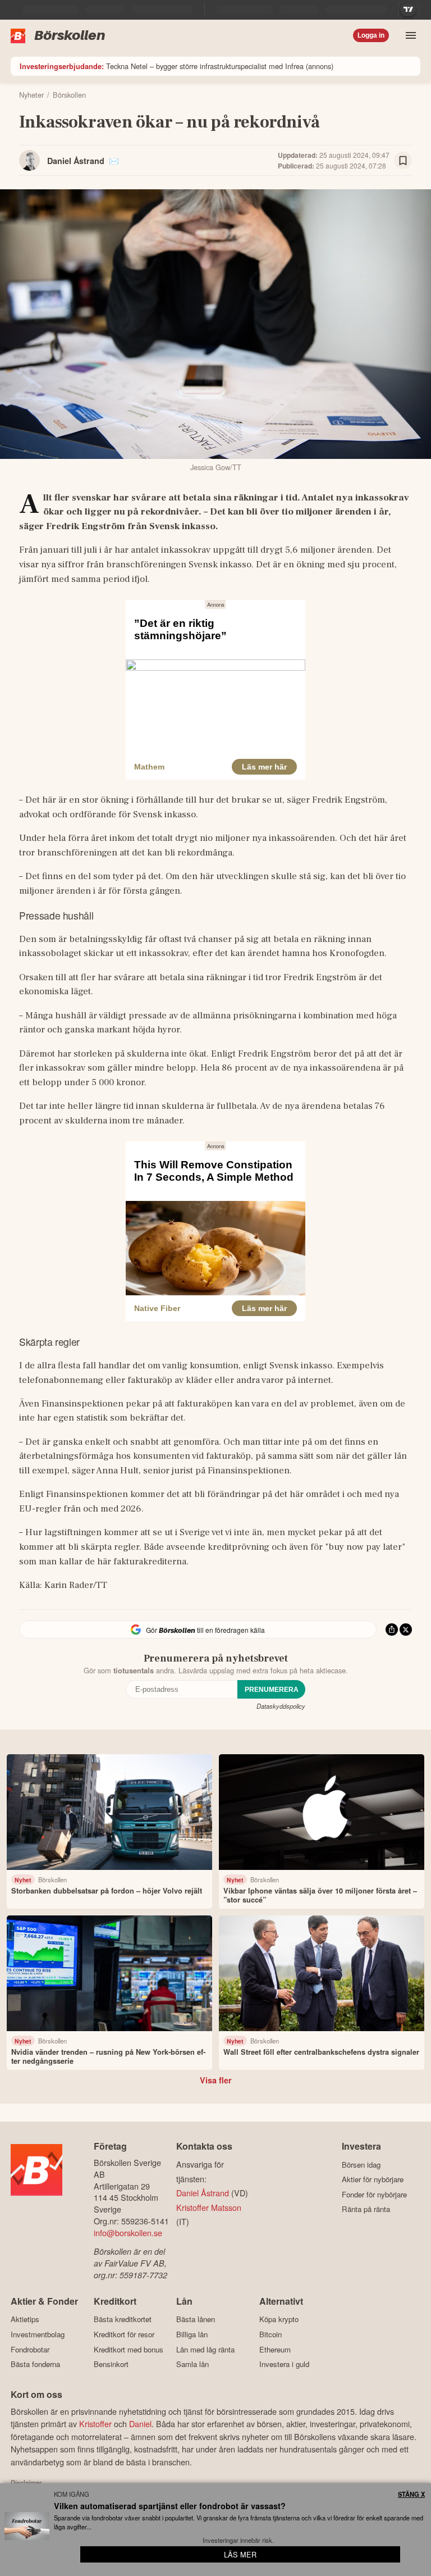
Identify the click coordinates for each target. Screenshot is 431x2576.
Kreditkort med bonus (129, 2349)
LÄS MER (240, 2554)
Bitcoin (270, 2334)
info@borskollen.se (128, 2233)
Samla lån (192, 2364)
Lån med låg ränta (205, 2349)
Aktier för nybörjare (373, 2179)
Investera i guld (284, 2364)
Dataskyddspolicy (281, 1706)
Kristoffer (95, 2423)
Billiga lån (192, 2334)
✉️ (114, 161)
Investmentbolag (38, 2334)
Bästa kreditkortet (123, 2319)
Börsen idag (361, 2165)
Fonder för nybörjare (374, 2194)
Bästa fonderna (35, 2364)
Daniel (140, 2423)
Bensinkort (111, 2364)
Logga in (371, 35)
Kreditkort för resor (124, 2334)
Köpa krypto (279, 2319)
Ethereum (275, 2349)
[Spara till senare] (403, 161)
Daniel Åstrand (76, 161)
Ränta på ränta (366, 2209)
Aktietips (25, 2319)
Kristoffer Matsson (209, 2207)
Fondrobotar (30, 2349)
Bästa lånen (196, 2319)
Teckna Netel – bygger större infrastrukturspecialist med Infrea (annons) (176, 66)
